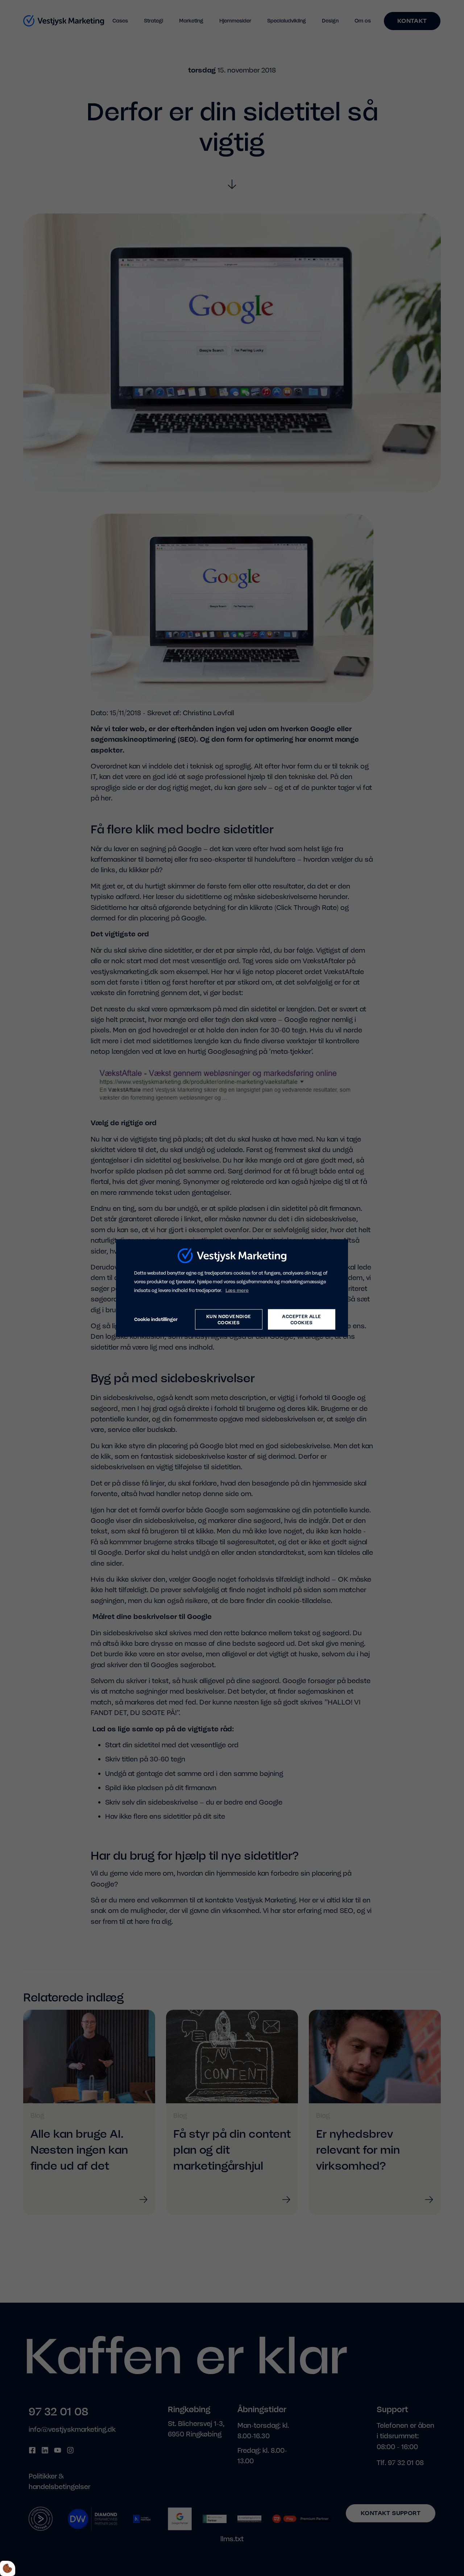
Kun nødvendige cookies (229, 1319)
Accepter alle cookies (301, 1319)
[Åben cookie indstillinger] (8, 2568)
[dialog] (232, 1288)
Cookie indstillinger (156, 1319)
